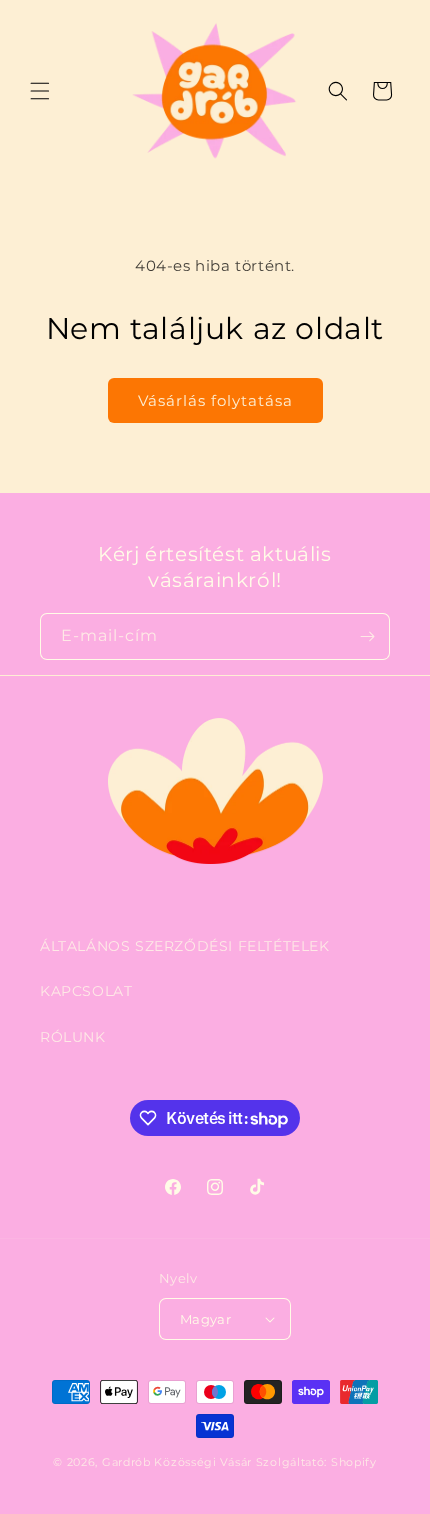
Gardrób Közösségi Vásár (177, 1462)
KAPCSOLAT (86, 991)
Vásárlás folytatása (215, 400)
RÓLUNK (73, 1037)
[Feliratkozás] (367, 636)
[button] (40, 91)
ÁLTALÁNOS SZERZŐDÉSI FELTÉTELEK (185, 946)
